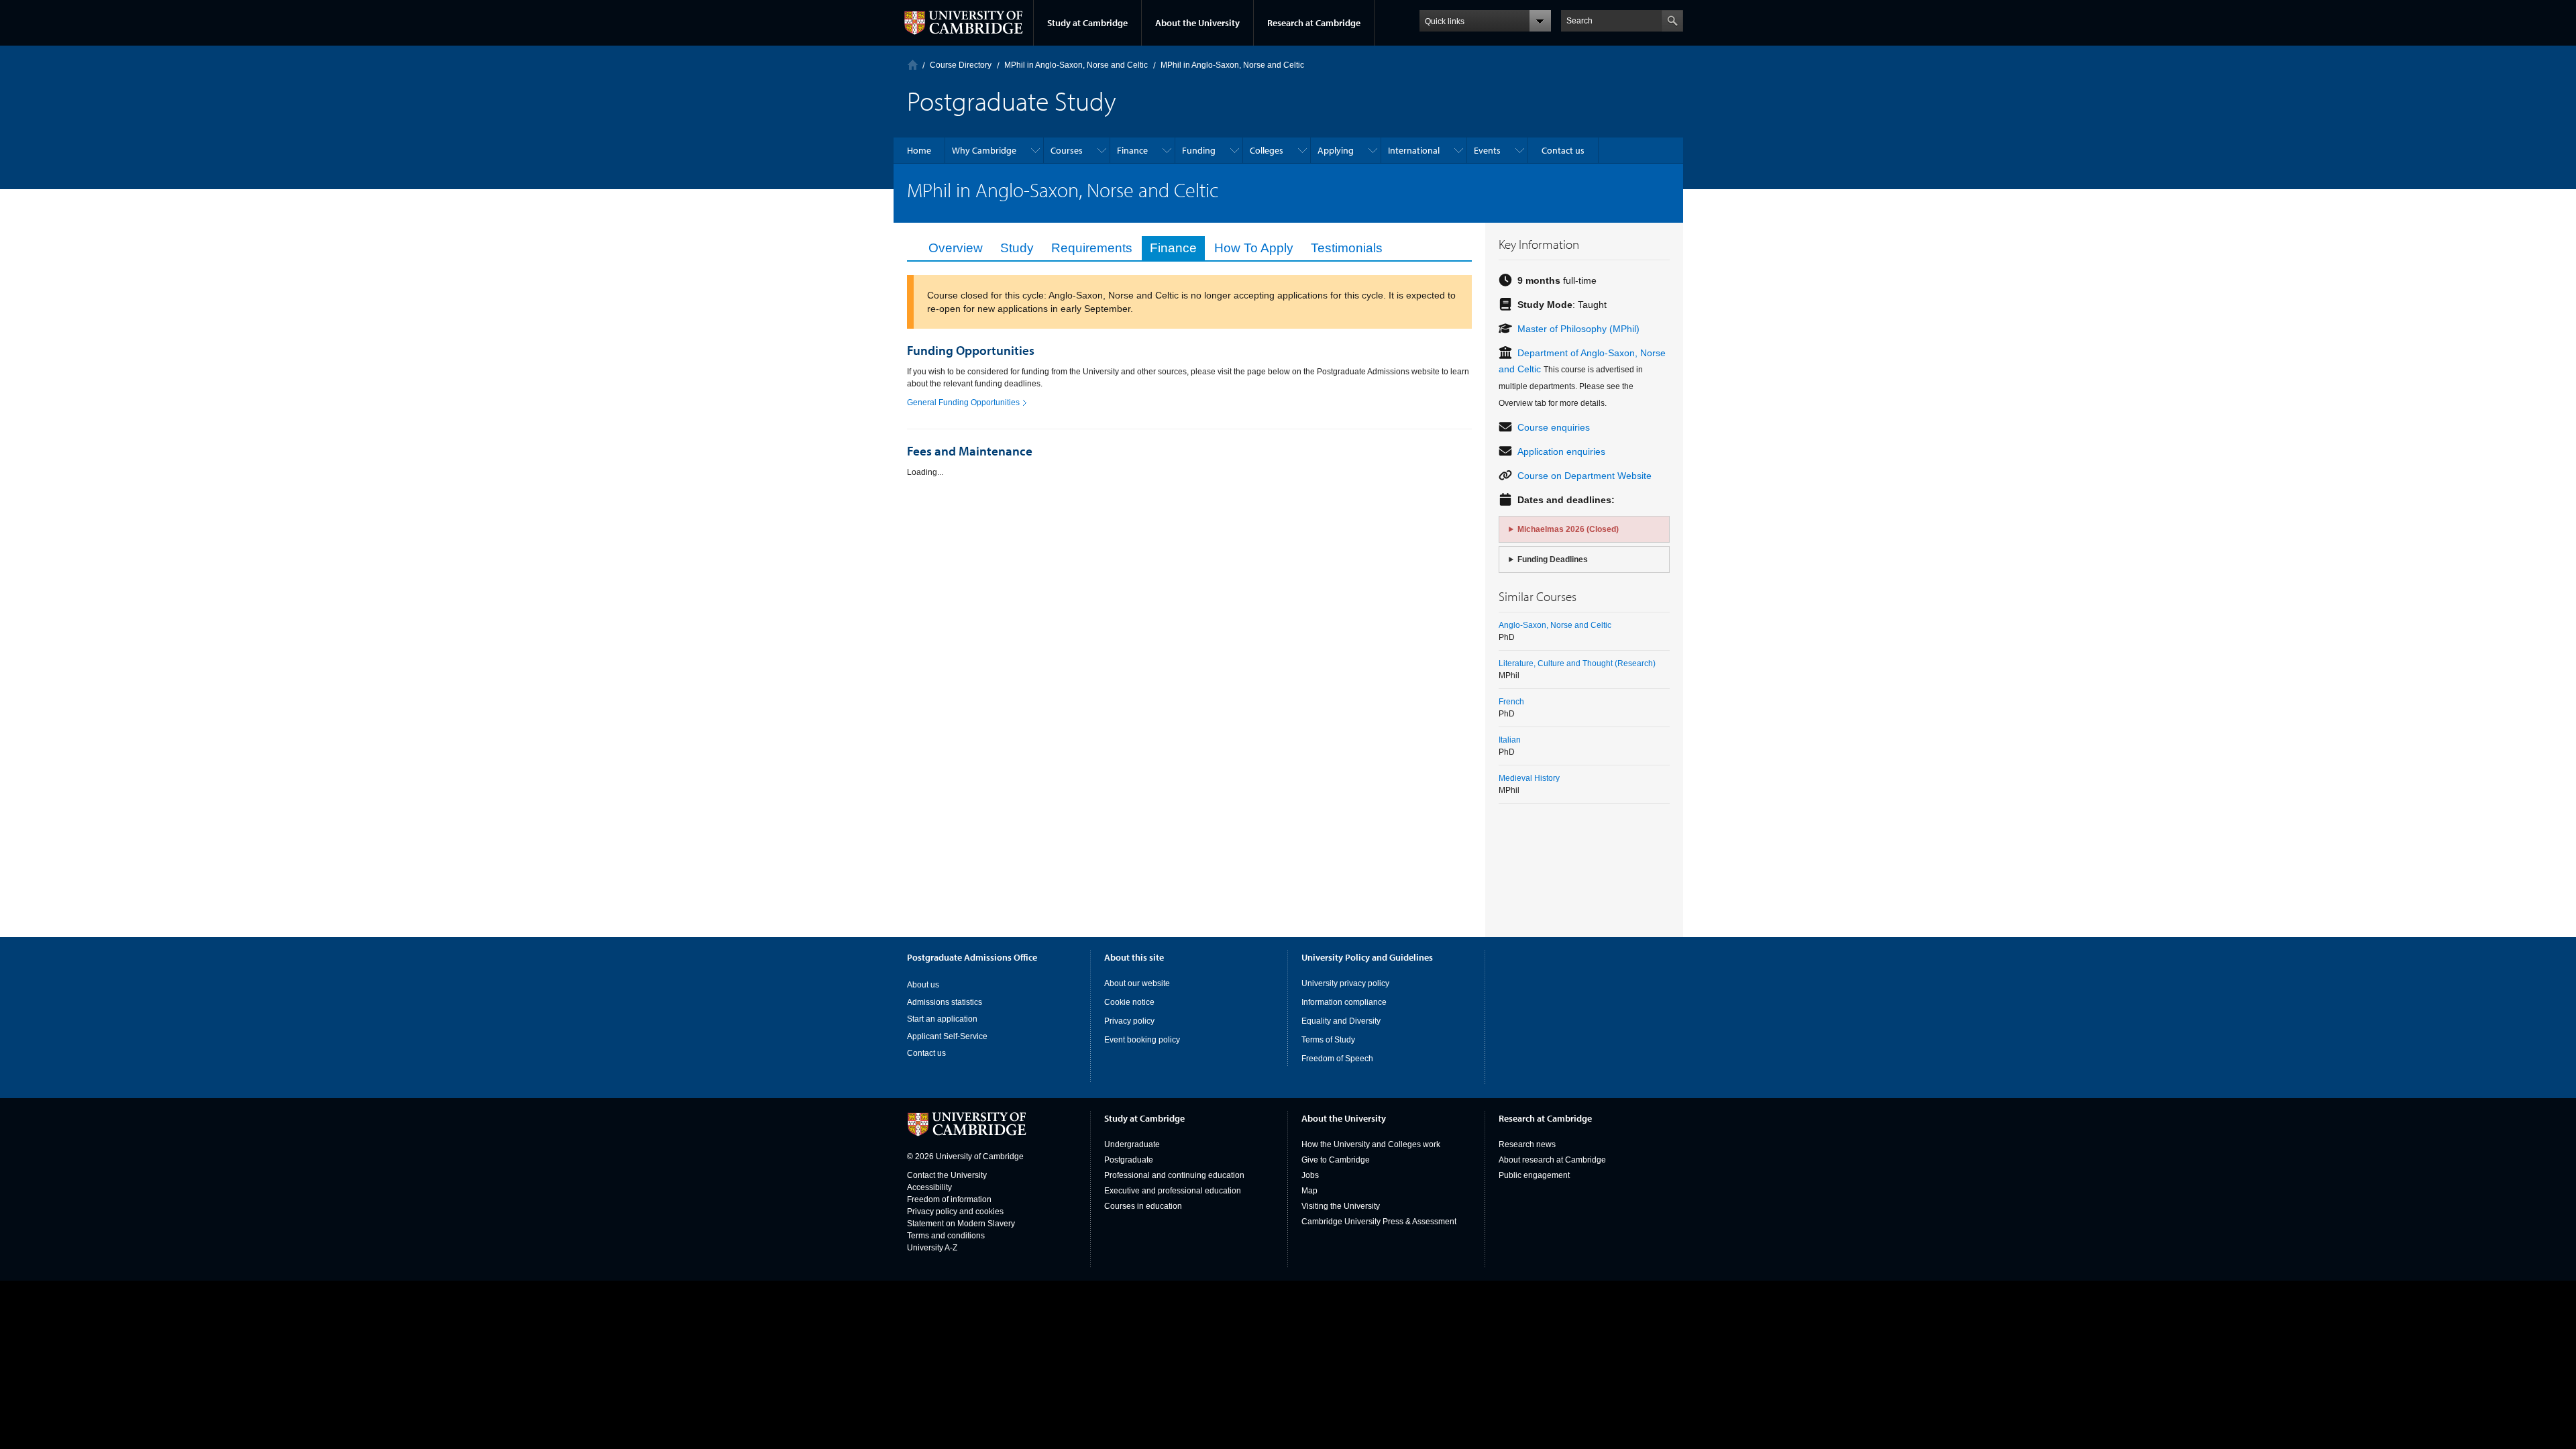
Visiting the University (1341, 1206)
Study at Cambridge (1087, 23)
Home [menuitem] (919, 150)
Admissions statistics (945, 1002)
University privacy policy (1345, 983)
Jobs (1310, 1175)
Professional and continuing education (1174, 1175)
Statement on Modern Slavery (961, 1224)
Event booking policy (1142, 1040)
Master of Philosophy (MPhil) (1578, 329)
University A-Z (932, 1248)
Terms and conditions (946, 1236)
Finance (1173, 248)
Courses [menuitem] (1067, 150)
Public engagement (1534, 1175)
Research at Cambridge (1314, 23)
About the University (1197, 23)
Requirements (1092, 248)
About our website (1137, 983)
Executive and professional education (1173, 1191)
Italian (1510, 740)
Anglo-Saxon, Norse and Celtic (1555, 625)
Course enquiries (1554, 427)
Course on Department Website (1585, 476)
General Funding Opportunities (963, 402)
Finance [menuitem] (1132, 150)
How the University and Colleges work (1371, 1144)
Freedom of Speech (1337, 1059)
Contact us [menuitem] (1563, 150)
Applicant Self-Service (947, 1036)
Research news (1527, 1144)
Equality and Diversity (1341, 1021)
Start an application (942, 1019)
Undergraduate (1132, 1144)
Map (1309, 1191)
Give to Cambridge (1336, 1160)
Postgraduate (1129, 1160)
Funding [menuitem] (1199, 150)
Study (1017, 248)
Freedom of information (949, 1199)
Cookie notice (1129, 1002)
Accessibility (929, 1187)
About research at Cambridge (1552, 1160)
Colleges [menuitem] (1267, 150)
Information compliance (1344, 1002)
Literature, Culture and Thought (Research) (1577, 663)
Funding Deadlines (1553, 559)
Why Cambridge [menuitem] (984, 150)
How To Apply (1254, 248)
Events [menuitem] (1487, 150)
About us (923, 985)
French (1511, 702)
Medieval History (1529, 778)
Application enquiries (1561, 451)
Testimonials (1347, 248)
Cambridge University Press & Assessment (1379, 1222)
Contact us (926, 1053)
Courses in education (1143, 1206)
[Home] (913, 65)
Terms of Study (1328, 1040)
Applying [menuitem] (1336, 150)
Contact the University (947, 1175)
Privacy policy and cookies (955, 1212)
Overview (956, 248)
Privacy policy (1129, 1021)
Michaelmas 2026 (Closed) (1568, 529)
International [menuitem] (1414, 150)
